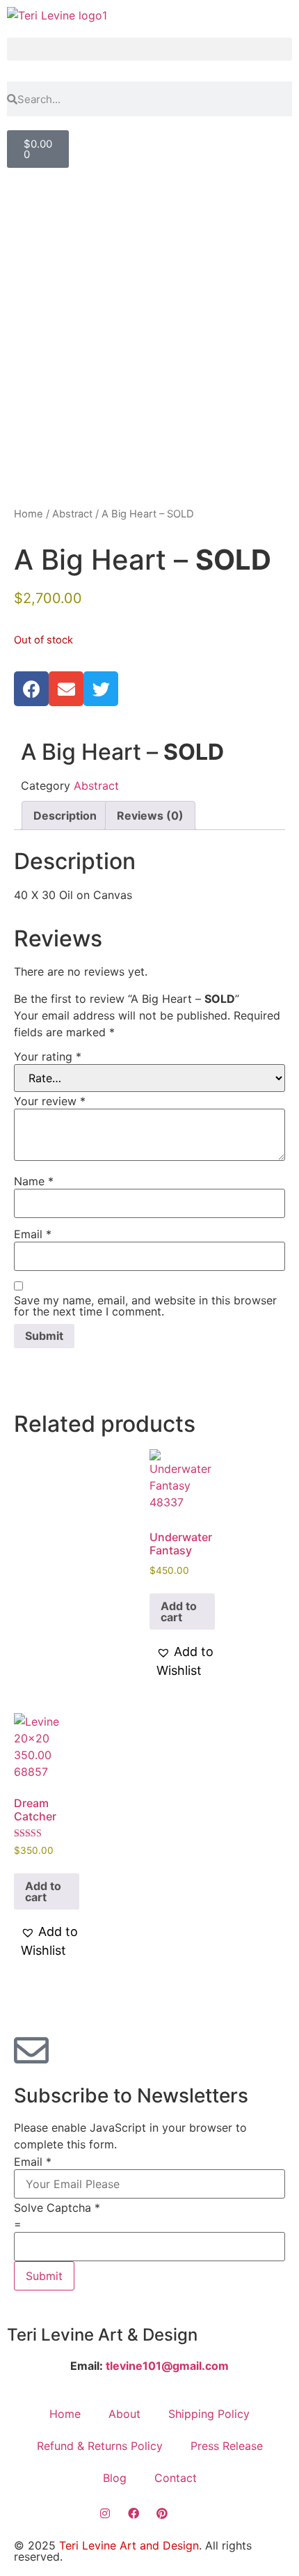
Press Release (227, 2446)
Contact (176, 2478)
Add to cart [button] (179, 1611)
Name (34, 1181)
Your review (50, 1101)
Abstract (72, 514)
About (124, 2414)
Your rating (48, 1056)
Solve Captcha (57, 2208)
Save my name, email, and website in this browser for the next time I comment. (145, 1306)
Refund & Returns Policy (100, 2446)
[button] (149, 49)
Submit (44, 2276)
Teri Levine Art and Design (129, 2545)
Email (33, 1234)
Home (29, 514)
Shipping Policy (209, 2414)
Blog (115, 2478)
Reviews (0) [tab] (150, 815)
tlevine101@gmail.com (166, 2366)
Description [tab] (65, 815)
